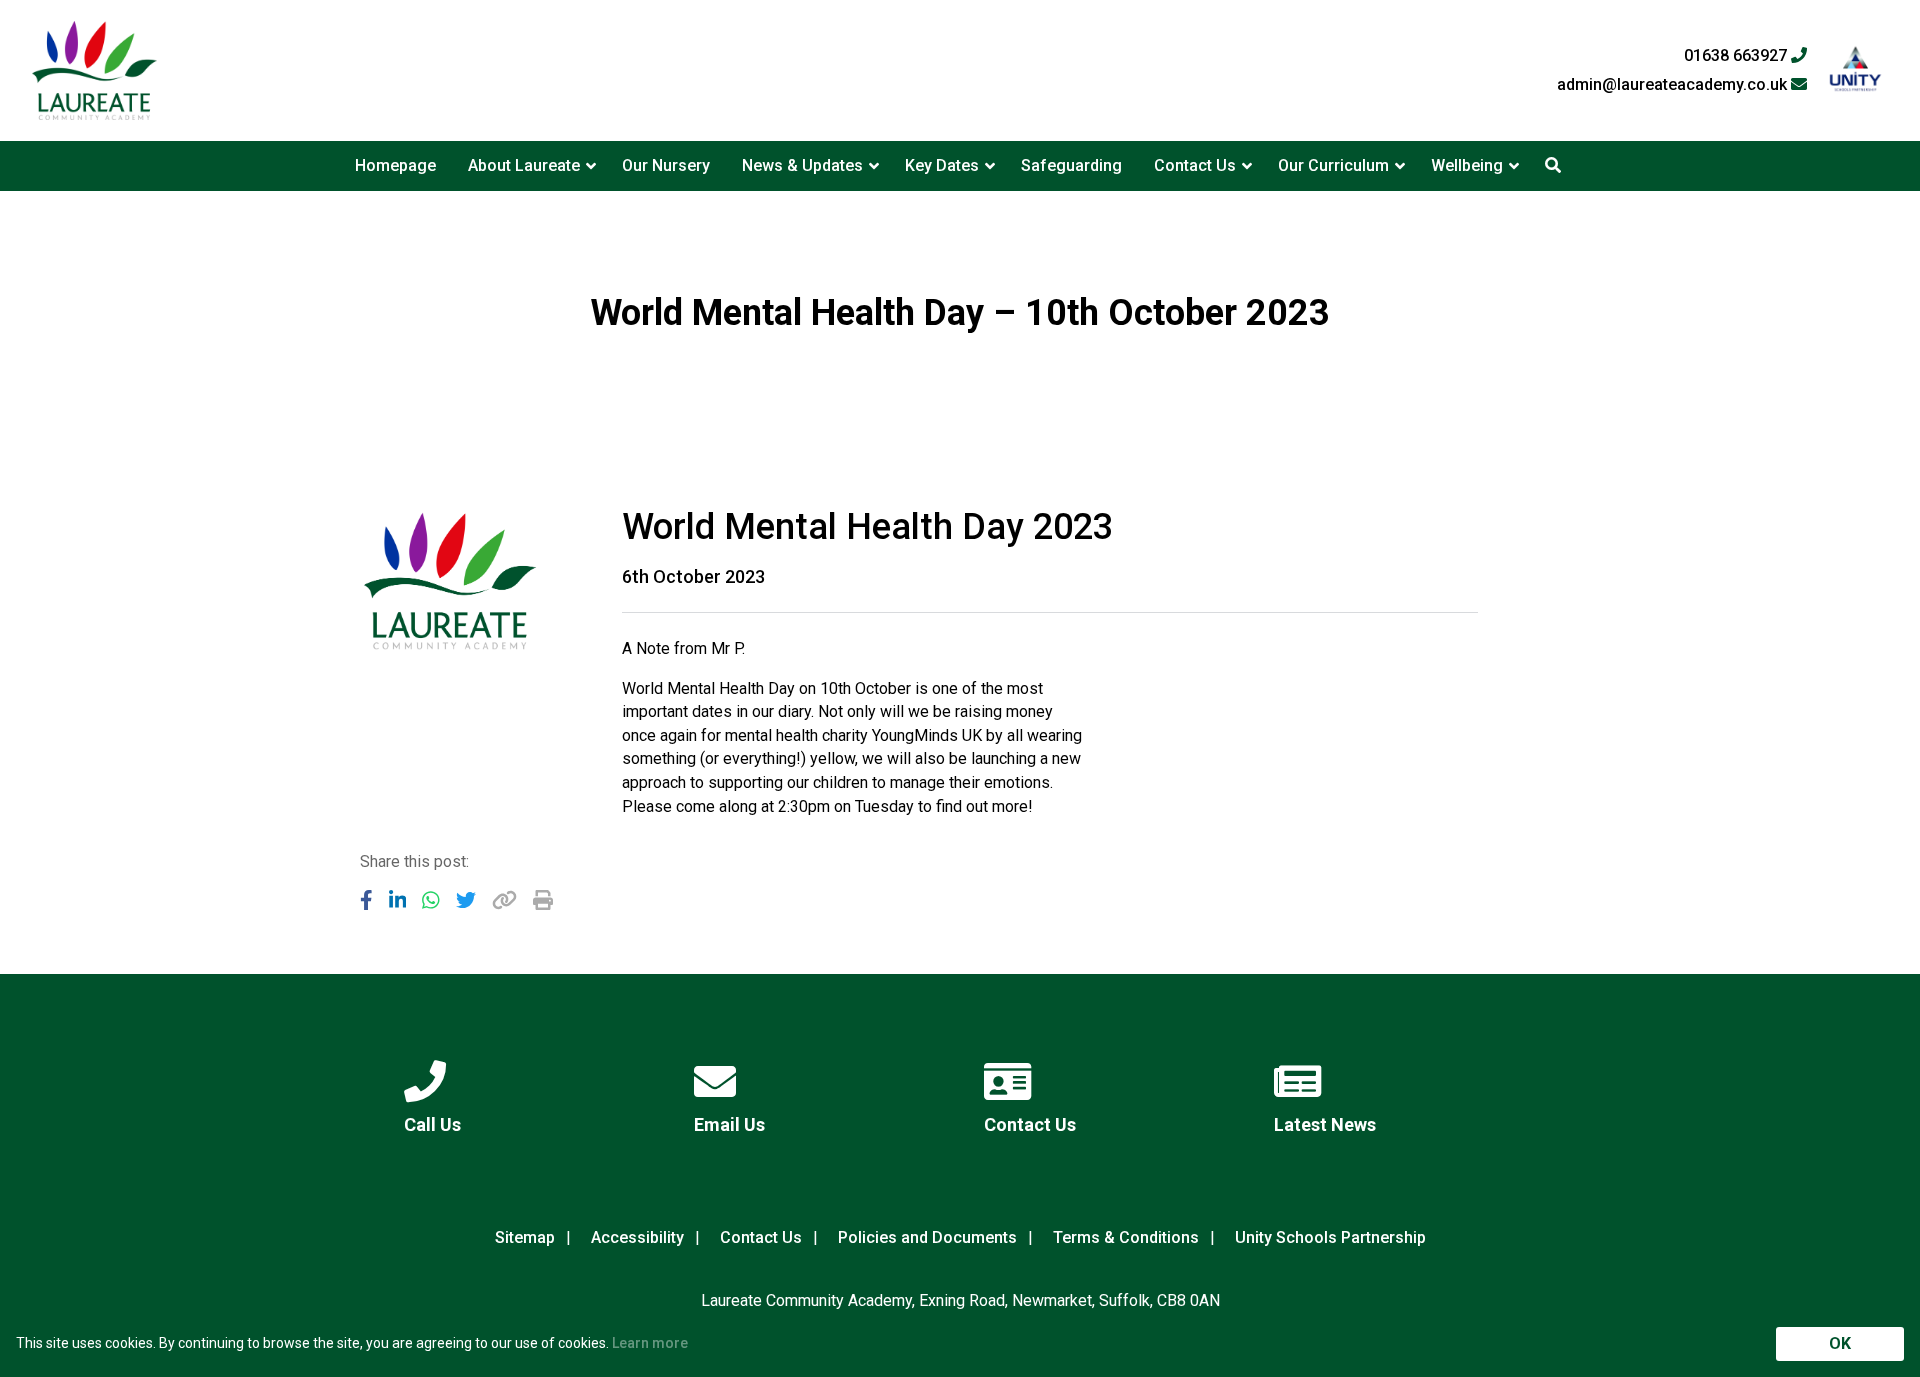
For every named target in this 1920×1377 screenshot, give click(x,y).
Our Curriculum (1333, 165)
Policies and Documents (927, 1237)
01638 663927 (1737, 56)
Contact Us (1195, 165)
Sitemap (525, 1237)
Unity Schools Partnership (1330, 1237)
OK (1840, 1343)
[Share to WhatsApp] (431, 900)
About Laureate (524, 165)
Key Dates (942, 165)
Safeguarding (1071, 165)
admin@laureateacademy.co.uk (1674, 85)
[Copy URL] (504, 900)
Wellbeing (1467, 165)
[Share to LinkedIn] (398, 900)
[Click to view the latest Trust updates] (1855, 70)
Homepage (395, 165)
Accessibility (637, 1237)
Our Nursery (666, 165)
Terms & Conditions (1126, 1237)
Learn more (650, 1343)
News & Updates (802, 165)
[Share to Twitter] (466, 900)
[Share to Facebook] (366, 900)
